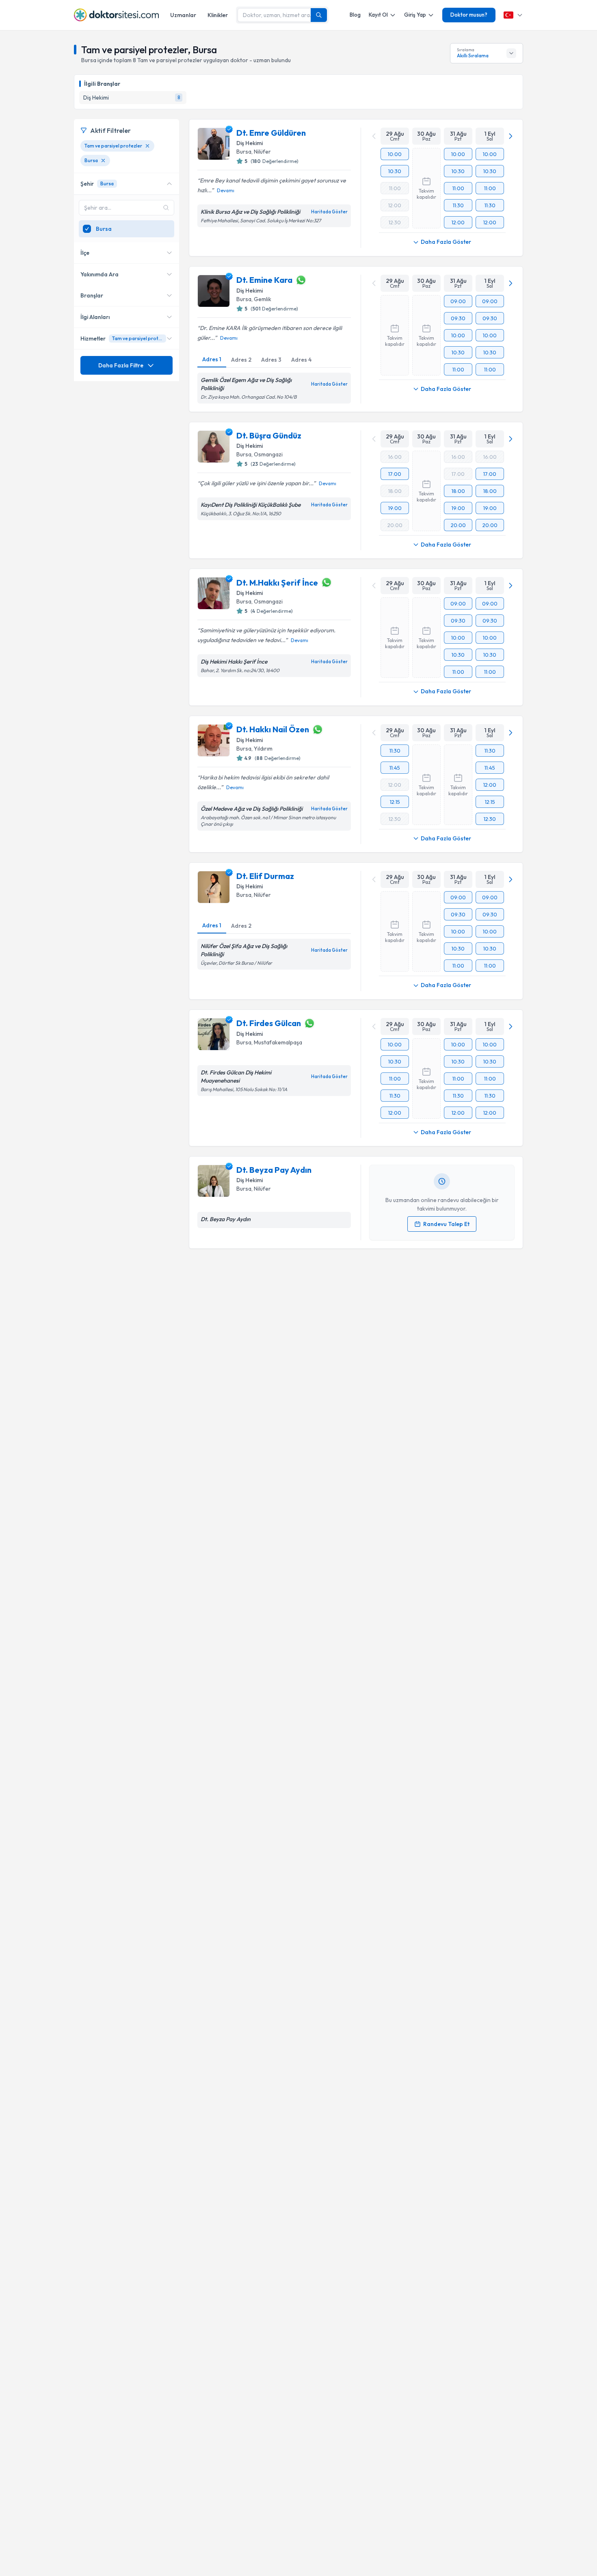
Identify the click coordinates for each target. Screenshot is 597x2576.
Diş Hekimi (250, 143)
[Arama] (319, 15)
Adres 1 (212, 359)
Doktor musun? (469, 15)
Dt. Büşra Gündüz (269, 435)
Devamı (226, 190)
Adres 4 (301, 360)
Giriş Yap (415, 15)
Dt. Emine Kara (264, 280)
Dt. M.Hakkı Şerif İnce (277, 583)
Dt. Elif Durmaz (265, 876)
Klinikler (218, 15)
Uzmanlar (183, 15)
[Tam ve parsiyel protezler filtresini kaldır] (147, 146)
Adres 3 (271, 360)
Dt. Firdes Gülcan (269, 1023)
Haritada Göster (329, 212)
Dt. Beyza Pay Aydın (274, 1170)
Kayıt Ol (378, 15)
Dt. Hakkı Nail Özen (273, 729)
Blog (355, 15)
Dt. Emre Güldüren (271, 133)
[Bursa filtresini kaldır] (103, 161)
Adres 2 (241, 360)
